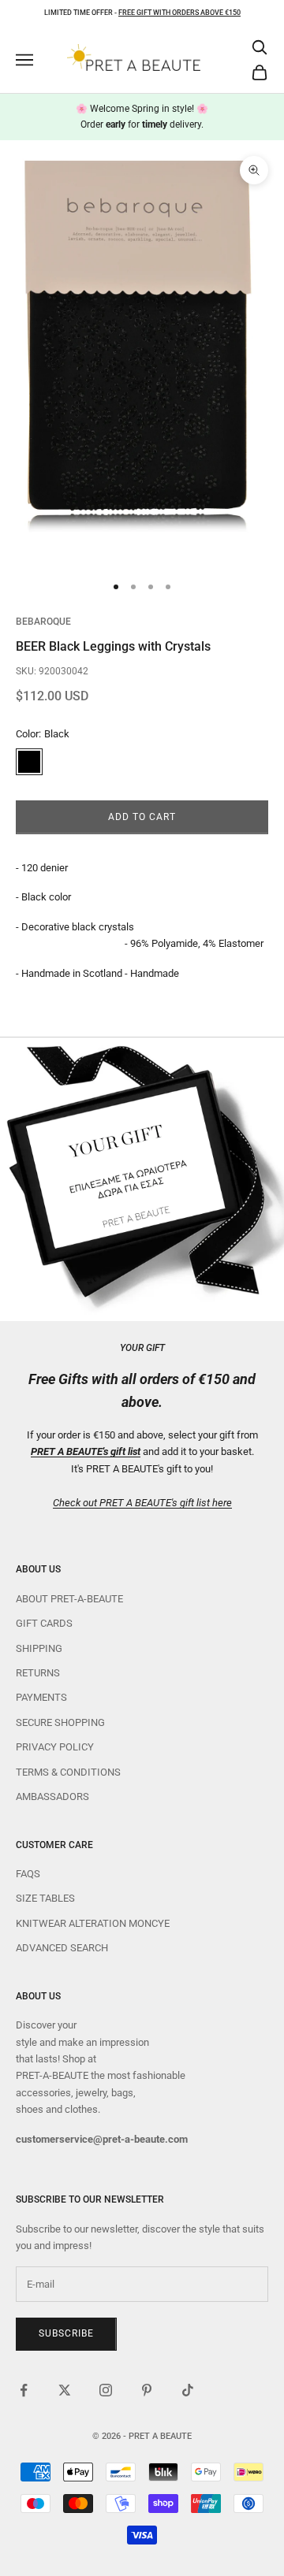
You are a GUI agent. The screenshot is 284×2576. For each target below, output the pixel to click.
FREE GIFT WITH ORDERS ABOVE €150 (179, 13)
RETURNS (38, 1673)
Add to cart (142, 817)
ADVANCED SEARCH (62, 1948)
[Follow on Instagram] (106, 2390)
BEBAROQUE (43, 622)
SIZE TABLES (45, 1898)
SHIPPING (39, 1648)
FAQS (28, 1874)
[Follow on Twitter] (65, 2390)
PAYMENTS (41, 1697)
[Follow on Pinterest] (147, 2390)
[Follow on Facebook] (24, 2390)
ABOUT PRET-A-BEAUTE (69, 1599)
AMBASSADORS (52, 1797)
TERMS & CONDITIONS (68, 1772)
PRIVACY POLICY (55, 1747)
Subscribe (66, 2333)
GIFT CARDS (44, 1623)
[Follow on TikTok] (188, 2390)
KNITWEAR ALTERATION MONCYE (93, 1923)
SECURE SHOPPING (60, 1722)
